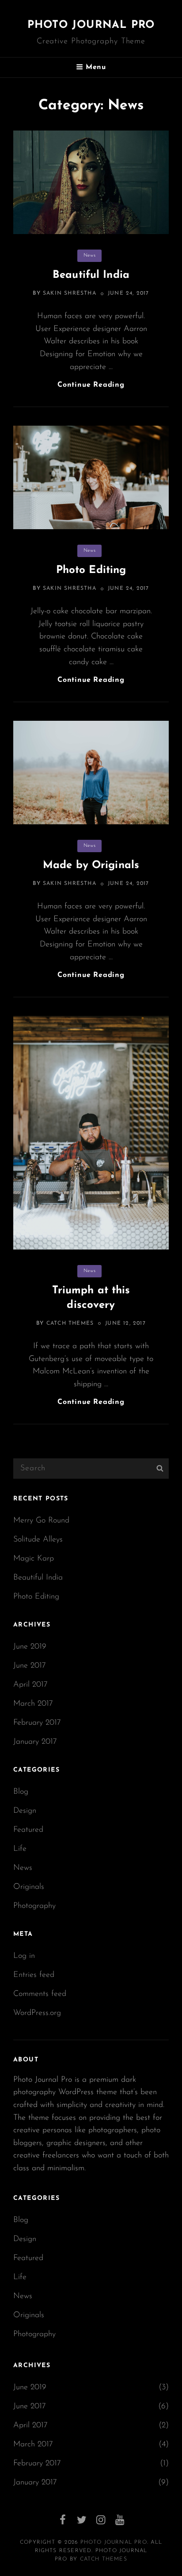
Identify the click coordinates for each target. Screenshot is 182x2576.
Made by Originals (91, 865)
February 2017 (37, 1723)
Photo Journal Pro (91, 25)
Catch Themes (70, 1323)
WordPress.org (37, 2013)
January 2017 (35, 1742)
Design (25, 1811)
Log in (24, 1956)
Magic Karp (34, 1559)
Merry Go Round (41, 1521)
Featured (28, 1830)
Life (20, 1849)
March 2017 (33, 1704)
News (89, 256)
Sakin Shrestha (70, 293)
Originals (29, 1887)
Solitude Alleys (38, 1540)
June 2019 (30, 1647)
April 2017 (30, 1685)
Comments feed (40, 1994)
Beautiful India (91, 275)
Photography (34, 1906)
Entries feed (34, 1975)
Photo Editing (91, 570)
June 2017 (30, 1666)
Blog (21, 1792)
